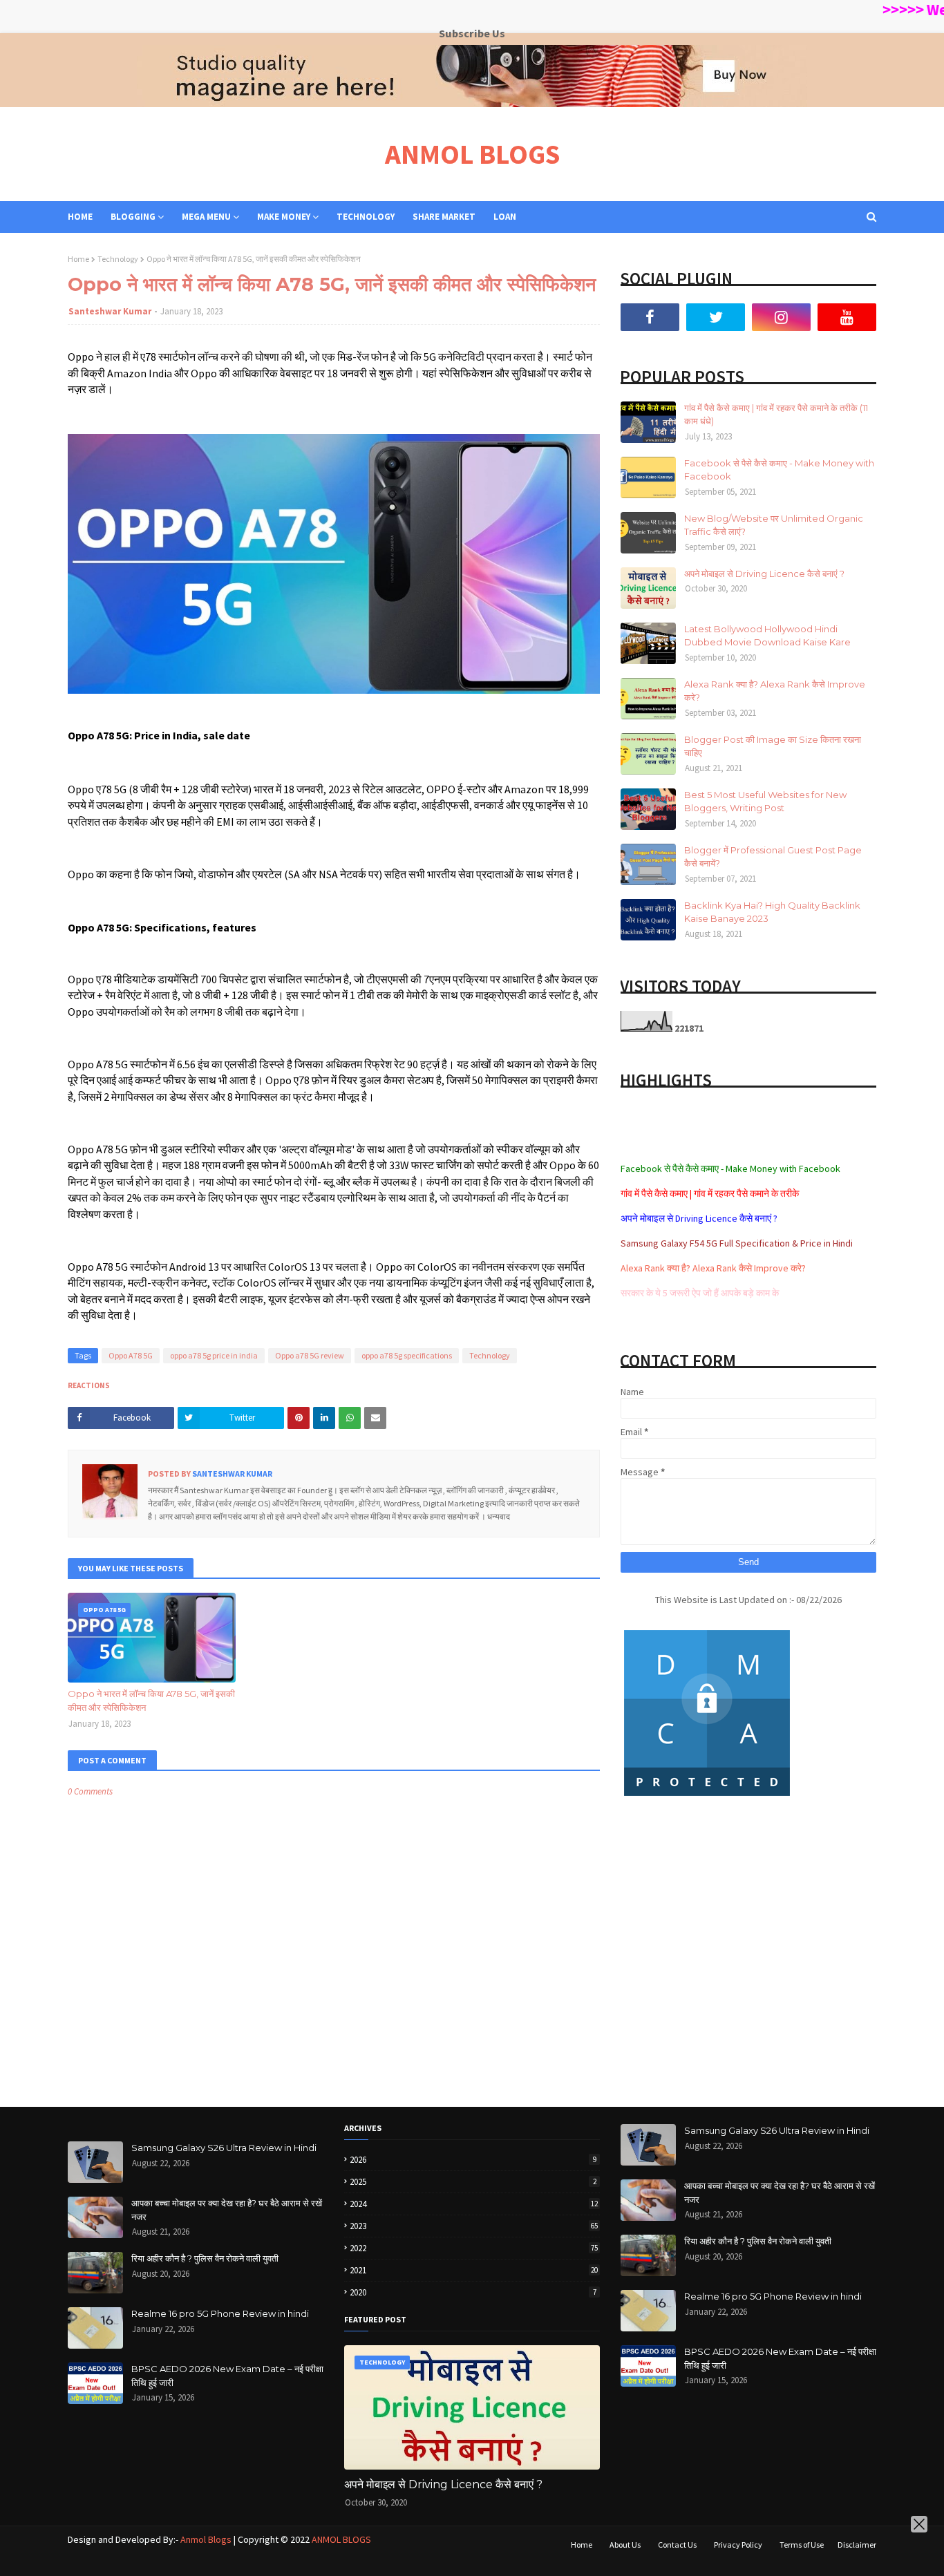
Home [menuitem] (80, 217)
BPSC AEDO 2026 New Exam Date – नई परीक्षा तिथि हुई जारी (227, 2376)
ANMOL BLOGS (472, 154)
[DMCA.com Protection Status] (707, 1796)
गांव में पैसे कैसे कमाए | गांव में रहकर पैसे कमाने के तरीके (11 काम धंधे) (776, 415)
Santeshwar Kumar (110, 311)
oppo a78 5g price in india (214, 1355)
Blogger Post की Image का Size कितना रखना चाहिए (773, 746)
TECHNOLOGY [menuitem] (366, 217)
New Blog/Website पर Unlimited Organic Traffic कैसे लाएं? (774, 525)
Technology (118, 259)
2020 (473, 2292)
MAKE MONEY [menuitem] (284, 217)
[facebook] (650, 317)
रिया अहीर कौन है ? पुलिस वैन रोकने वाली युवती (205, 2258)
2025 (473, 2182)
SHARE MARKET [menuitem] (444, 217)
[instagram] (781, 317)
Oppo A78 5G (131, 1355)
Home (78, 259)
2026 (473, 2160)
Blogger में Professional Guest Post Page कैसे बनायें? (773, 857)
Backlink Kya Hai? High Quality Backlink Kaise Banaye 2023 (772, 912)
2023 (474, 2226)
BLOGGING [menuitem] (133, 217)
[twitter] (716, 317)
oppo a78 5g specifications (407, 1355)
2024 (474, 2204)
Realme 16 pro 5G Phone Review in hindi (220, 2313)
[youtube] (847, 317)
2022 (474, 2248)
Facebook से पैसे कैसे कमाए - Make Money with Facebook (779, 470)
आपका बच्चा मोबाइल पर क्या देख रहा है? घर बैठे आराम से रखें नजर (227, 2210)
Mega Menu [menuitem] (206, 217)
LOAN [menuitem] (505, 217)
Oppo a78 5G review (310, 1355)
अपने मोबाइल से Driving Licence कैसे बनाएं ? (764, 574)
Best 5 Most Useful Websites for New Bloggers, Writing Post (765, 802)
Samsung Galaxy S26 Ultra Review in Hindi (224, 2148)
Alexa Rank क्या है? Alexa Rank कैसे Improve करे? (775, 691)
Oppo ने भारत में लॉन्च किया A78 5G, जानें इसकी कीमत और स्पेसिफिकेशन (151, 1701)
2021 (474, 2270)
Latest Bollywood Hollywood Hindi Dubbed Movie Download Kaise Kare (767, 636)
